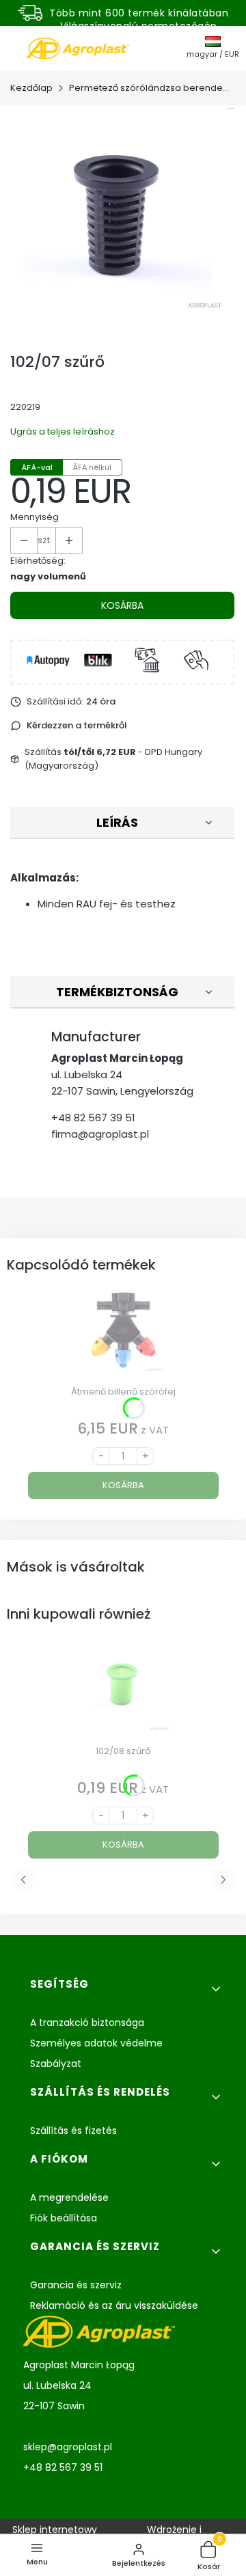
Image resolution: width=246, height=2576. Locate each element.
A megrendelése (69, 2197)
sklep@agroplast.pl (68, 2447)
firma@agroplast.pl (100, 1134)
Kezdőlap (31, 88)
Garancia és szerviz (76, 2285)
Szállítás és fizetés (73, 2130)
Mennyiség (35, 517)
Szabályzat (56, 2064)
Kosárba (122, 605)
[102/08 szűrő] (123, 1694)
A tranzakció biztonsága (87, 2023)
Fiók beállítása (64, 2218)
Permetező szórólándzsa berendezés (151, 88)
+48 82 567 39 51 (93, 1118)
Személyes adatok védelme (96, 2043)
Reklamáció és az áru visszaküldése (114, 2305)
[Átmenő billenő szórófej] (123, 1335)
